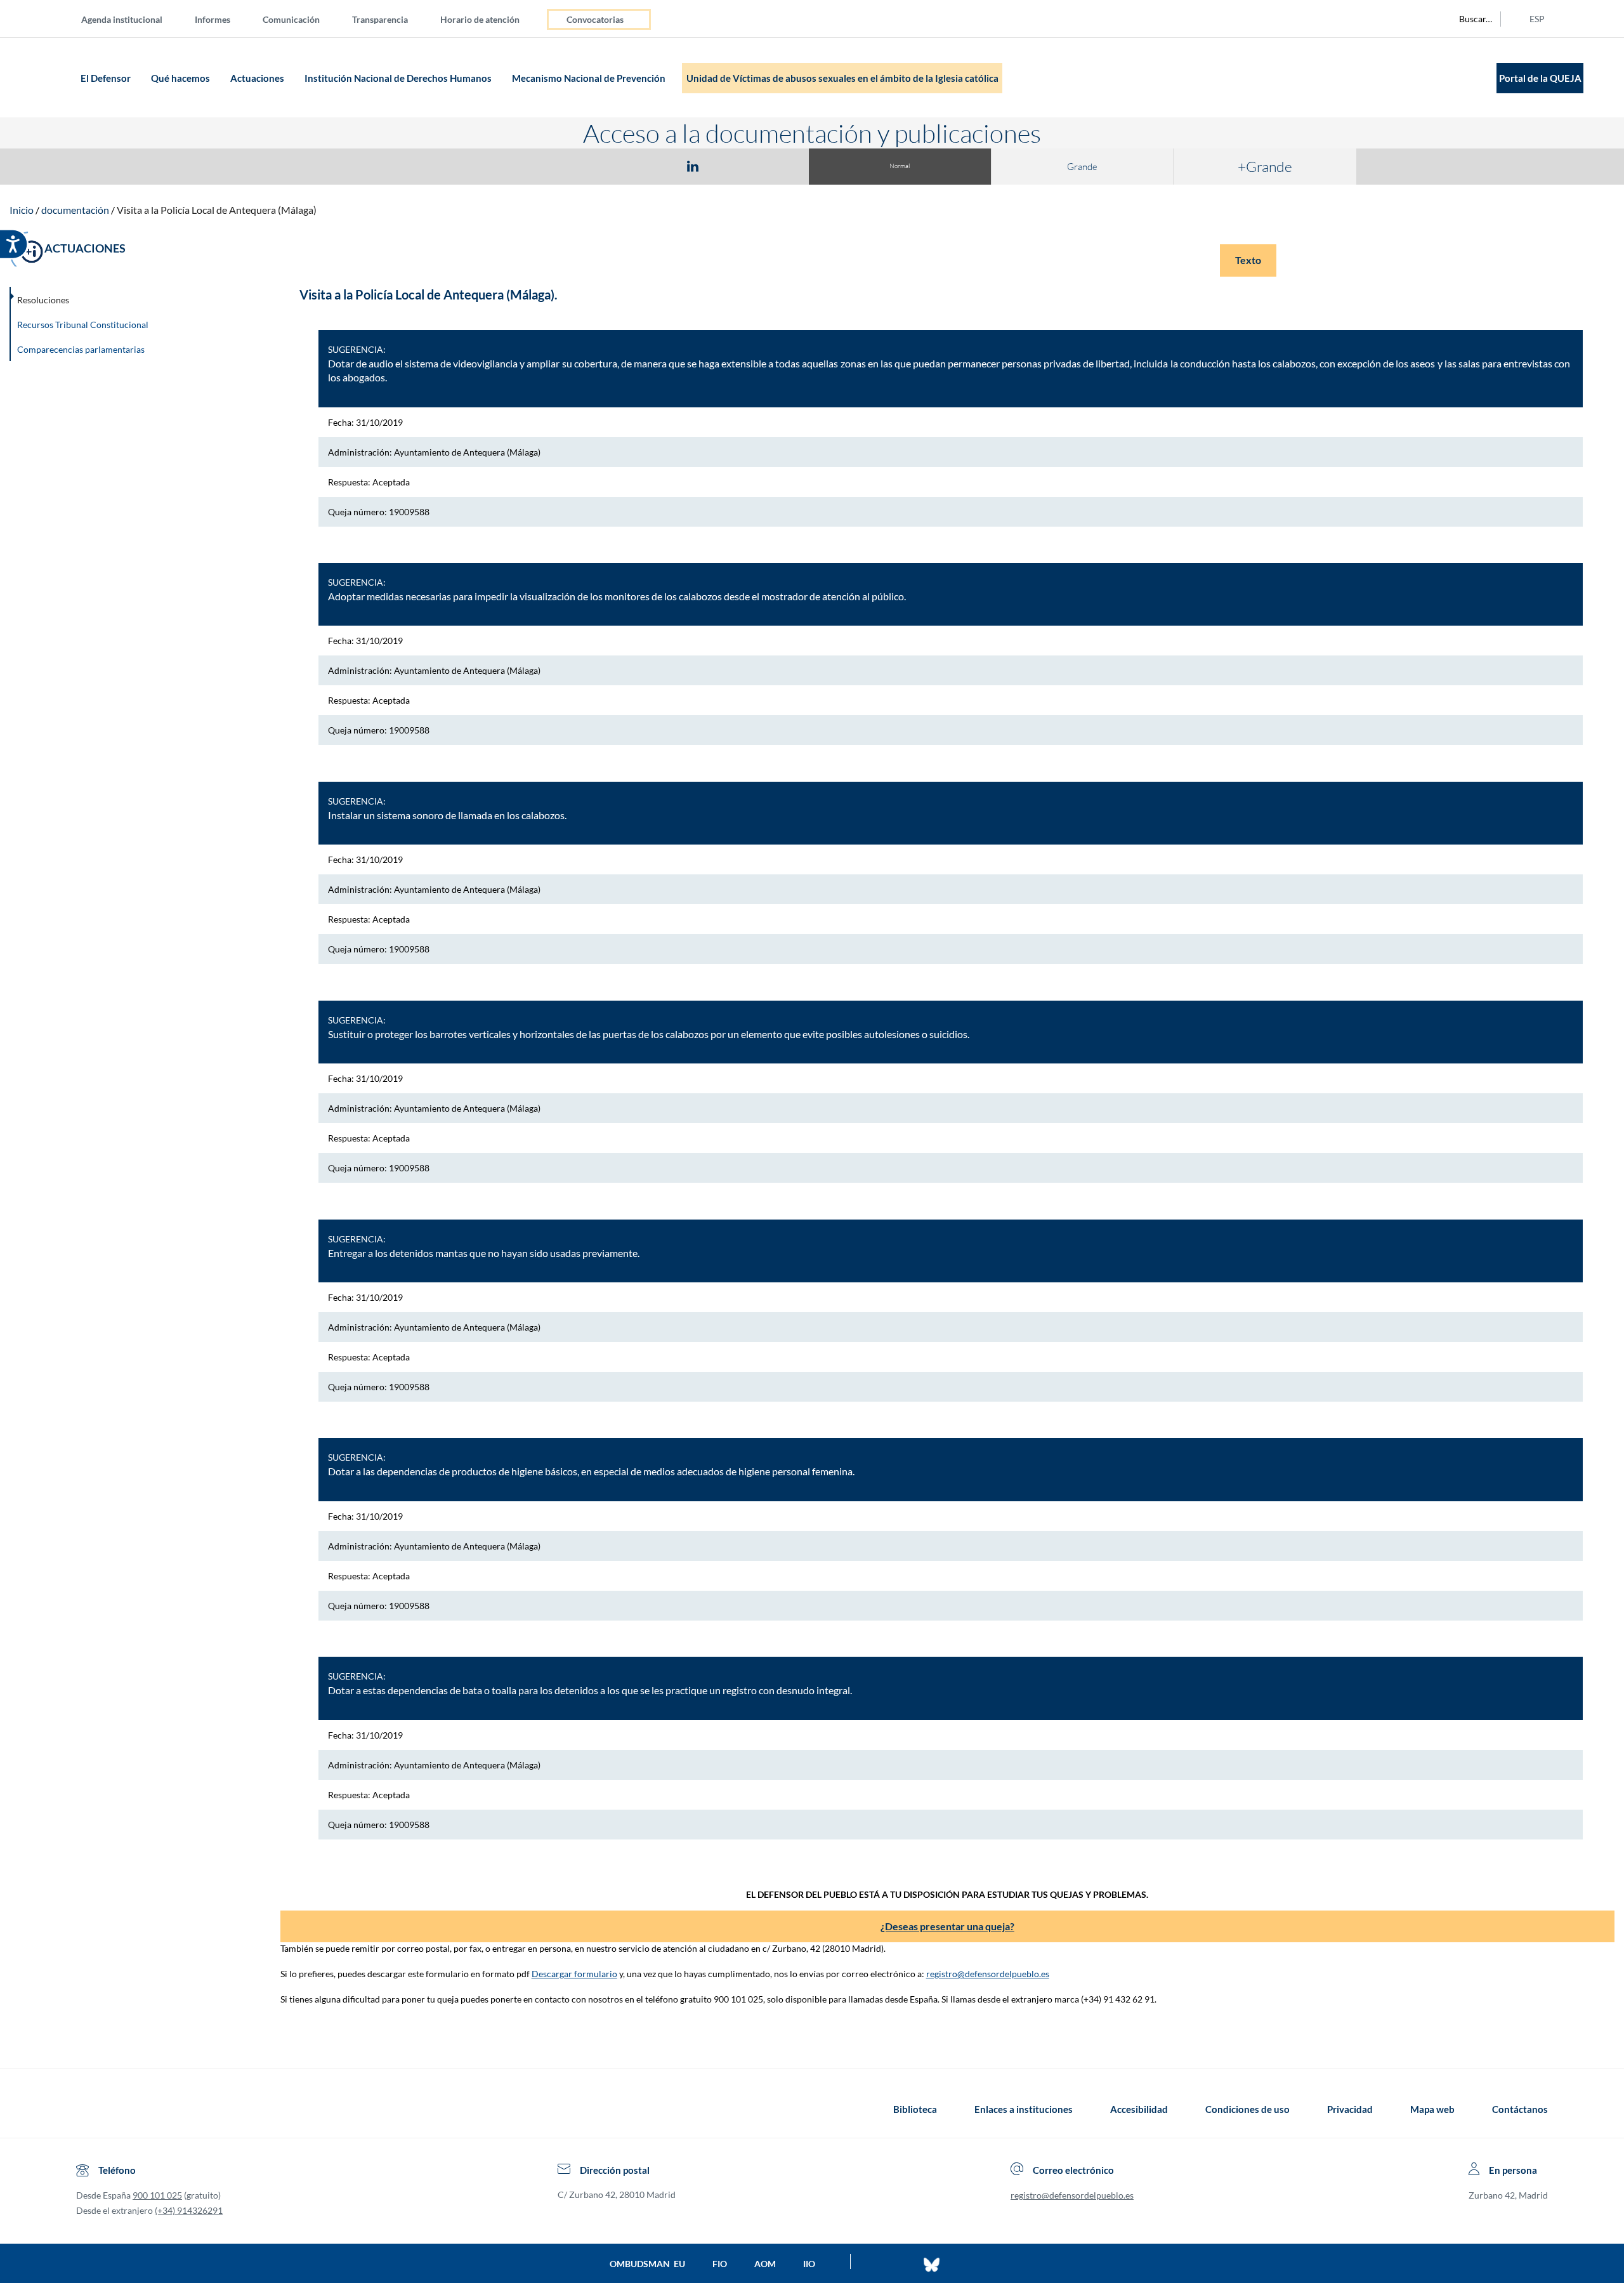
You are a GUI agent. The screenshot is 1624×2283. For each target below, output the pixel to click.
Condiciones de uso (1247, 2109)
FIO (720, 2264)
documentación (75, 210)
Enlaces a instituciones (1024, 2109)
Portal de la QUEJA (1540, 78)
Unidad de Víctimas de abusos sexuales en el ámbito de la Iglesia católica (842, 78)
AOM (765, 2264)
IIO (809, 2264)
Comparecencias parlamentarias (81, 349)
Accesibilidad (1139, 2109)
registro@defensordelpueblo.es (988, 1974)
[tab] (619, 166)
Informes (213, 19)
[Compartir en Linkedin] (693, 166)
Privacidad (1350, 2109)
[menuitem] (132, 19)
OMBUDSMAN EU (647, 2264)
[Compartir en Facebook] (619, 166)
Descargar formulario (574, 1974)
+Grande (1265, 166)
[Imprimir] (769, 166)
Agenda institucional (122, 19)
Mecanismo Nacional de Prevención (590, 78)
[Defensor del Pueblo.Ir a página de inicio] (88, 2109)
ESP (1537, 19)
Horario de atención (480, 19)
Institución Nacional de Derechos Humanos (399, 78)
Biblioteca (915, 2109)
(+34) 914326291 (189, 2210)
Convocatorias (595, 19)
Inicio (22, 210)
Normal (900, 166)
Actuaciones (258, 78)
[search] (1469, 19)
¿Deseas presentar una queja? (947, 1926)
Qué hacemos (181, 78)
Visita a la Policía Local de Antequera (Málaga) (217, 210)
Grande (1082, 167)
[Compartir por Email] (730, 166)
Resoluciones (43, 300)
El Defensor (107, 78)
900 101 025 (157, 2195)
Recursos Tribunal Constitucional (83, 325)
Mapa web (1432, 2109)
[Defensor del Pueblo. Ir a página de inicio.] (52, 78)
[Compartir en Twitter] (655, 166)
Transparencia (380, 19)
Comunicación (291, 19)
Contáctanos (1520, 2109)
